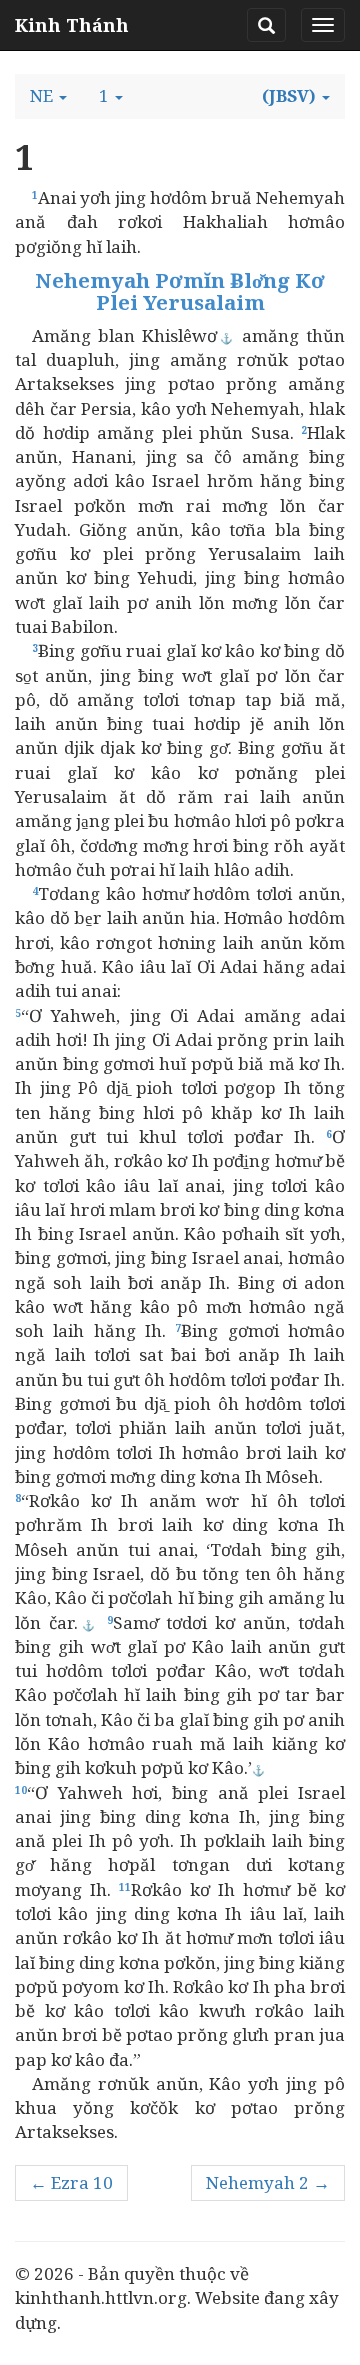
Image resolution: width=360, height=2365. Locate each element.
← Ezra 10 (71, 2182)
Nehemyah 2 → (268, 2182)
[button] (48, 96)
